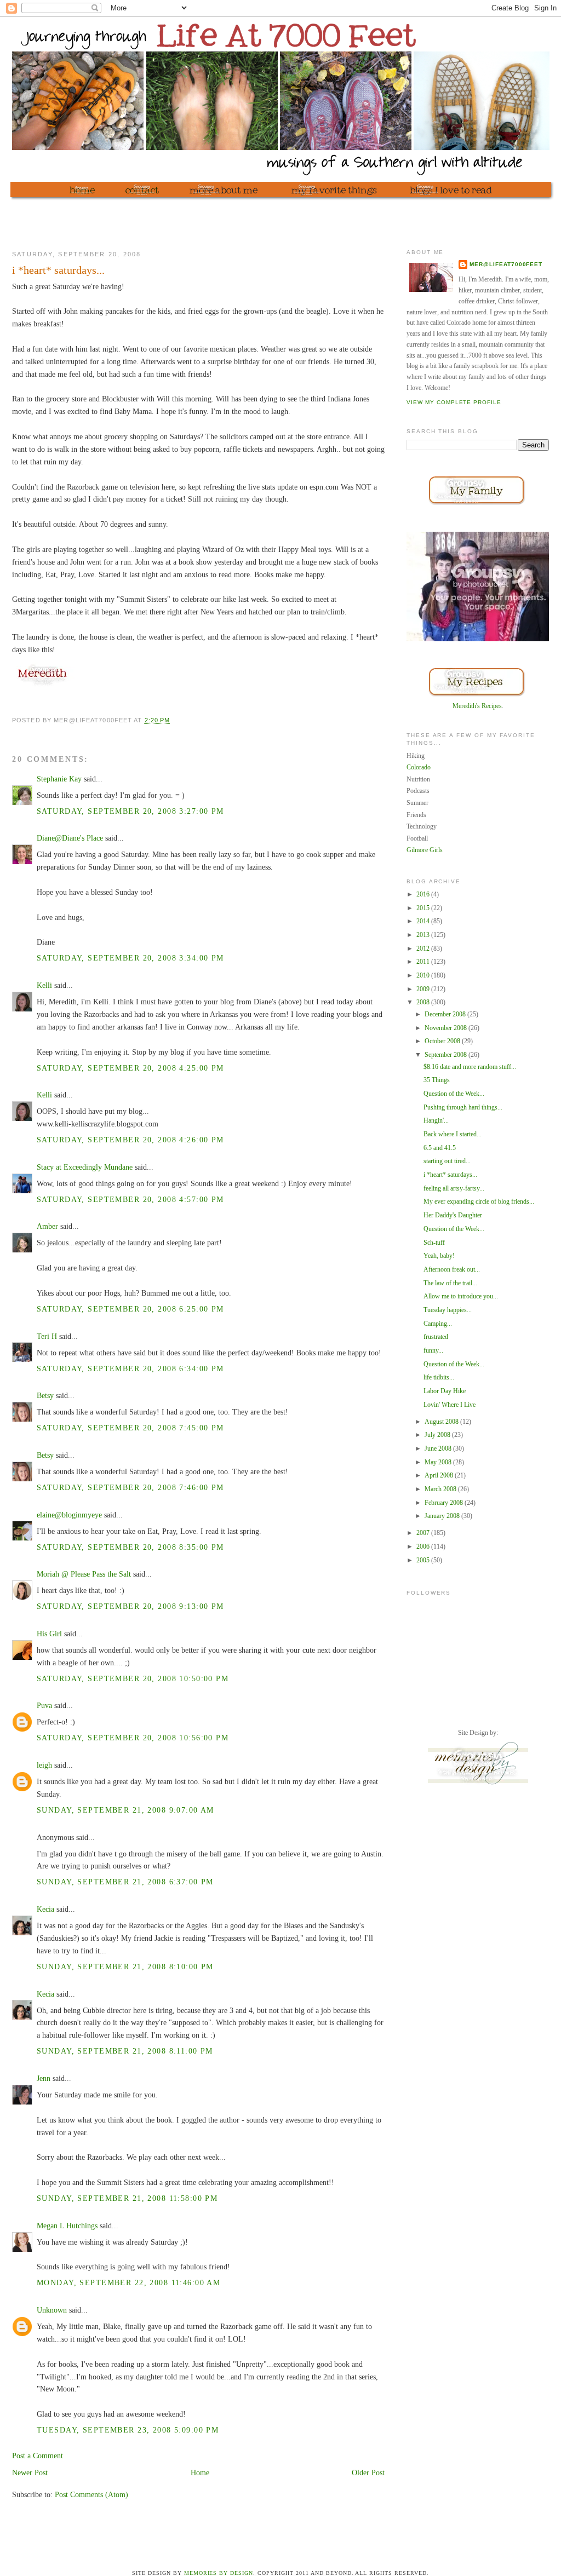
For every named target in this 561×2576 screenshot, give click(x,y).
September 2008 (446, 1055)
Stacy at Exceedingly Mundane (85, 1167)
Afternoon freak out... (452, 1269)
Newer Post (30, 2473)
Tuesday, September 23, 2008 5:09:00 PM (128, 2430)
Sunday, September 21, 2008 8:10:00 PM (125, 1967)
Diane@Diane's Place (70, 838)
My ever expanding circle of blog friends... (479, 1201)
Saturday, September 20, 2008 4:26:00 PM (130, 1140)
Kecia (45, 1909)
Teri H (47, 1336)
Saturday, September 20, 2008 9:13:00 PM (130, 1606)
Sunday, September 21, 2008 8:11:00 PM (125, 2051)
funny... (433, 1350)
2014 (424, 921)
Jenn (44, 2078)
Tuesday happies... (448, 1310)
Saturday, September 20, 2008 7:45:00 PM (130, 1428)
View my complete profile (454, 402)
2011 (424, 962)
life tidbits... (439, 1377)
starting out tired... (447, 1161)
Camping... (438, 1324)
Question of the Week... (454, 1094)
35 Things (437, 1080)
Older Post (368, 2473)
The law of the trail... (450, 1283)
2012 (424, 948)
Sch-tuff (434, 1243)
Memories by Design (219, 2573)
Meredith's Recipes (477, 706)
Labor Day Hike (445, 1391)
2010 (424, 975)
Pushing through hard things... (463, 1107)
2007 (424, 1533)
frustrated (436, 1337)
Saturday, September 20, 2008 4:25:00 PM (130, 1068)
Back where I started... (453, 1134)
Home (200, 2473)
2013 (424, 935)
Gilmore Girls (425, 850)
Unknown (52, 2310)
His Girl (49, 1634)
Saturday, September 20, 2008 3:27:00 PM (130, 811)
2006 (424, 1546)
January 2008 (443, 1516)
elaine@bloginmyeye (69, 1515)
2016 (424, 894)
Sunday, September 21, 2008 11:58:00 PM (127, 2198)
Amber (47, 1226)
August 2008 (442, 1422)
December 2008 (446, 1014)
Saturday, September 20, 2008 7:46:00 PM (130, 1487)
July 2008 (438, 1435)
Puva (44, 1705)
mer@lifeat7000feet (506, 264)
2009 (424, 989)
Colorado (419, 767)
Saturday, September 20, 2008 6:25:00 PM (130, 1309)
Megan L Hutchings (67, 2226)
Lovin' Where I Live (450, 1405)
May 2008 (439, 1462)
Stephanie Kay (59, 779)
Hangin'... (436, 1120)
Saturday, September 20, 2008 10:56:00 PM (133, 1738)
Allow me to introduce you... (461, 1296)
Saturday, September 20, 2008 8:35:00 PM (130, 1547)
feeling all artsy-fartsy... (454, 1188)
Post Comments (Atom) (91, 2494)
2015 (424, 908)
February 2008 (445, 1503)
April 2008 (440, 1475)
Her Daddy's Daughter (453, 1215)
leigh (44, 1765)
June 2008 (439, 1448)
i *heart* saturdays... (450, 1175)
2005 (424, 1560)
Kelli (44, 985)
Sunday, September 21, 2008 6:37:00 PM (125, 1882)
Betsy (45, 1395)
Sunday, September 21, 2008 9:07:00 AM (125, 1810)
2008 (424, 1002)
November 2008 (446, 1028)
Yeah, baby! (439, 1256)
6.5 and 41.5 (440, 1148)
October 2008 (443, 1041)
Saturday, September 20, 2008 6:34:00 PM (130, 1369)
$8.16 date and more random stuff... (470, 1067)
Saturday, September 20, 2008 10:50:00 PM (133, 1678)
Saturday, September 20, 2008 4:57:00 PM (130, 1199)
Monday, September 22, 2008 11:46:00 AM (128, 2282)
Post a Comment (38, 2456)
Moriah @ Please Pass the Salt (84, 1574)
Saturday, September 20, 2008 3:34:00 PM (130, 958)
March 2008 (441, 1489)
